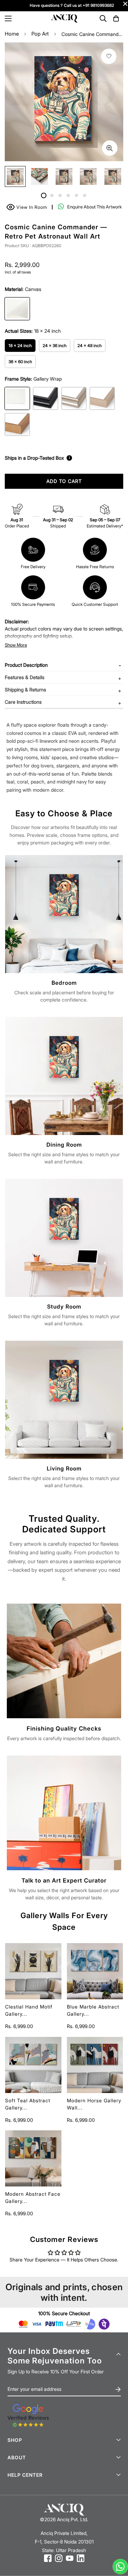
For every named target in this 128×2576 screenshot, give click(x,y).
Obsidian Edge (46, 398)
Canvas (17, 309)
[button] (116, 18)
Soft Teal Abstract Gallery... (28, 2104)
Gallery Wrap (17, 398)
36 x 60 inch (20, 362)
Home (12, 34)
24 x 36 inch (55, 346)
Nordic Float (102, 398)
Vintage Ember (17, 424)
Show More (16, 645)
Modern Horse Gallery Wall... (94, 2104)
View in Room (28, 206)
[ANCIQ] (64, 19)
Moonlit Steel (74, 398)
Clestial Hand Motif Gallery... (29, 2010)
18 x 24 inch (20, 346)
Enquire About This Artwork (95, 207)
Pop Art (40, 34)
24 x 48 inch (90, 346)
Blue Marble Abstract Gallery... (93, 2010)
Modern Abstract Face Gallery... (33, 2197)
